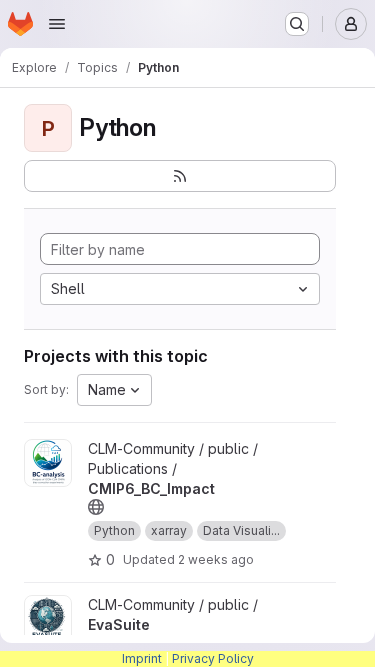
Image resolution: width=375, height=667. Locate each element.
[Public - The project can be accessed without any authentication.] (96, 507)
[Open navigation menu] (57, 24)
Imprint (142, 658)
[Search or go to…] (297, 24)
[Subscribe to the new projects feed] (180, 176)
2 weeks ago (216, 559)
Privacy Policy (213, 658)
